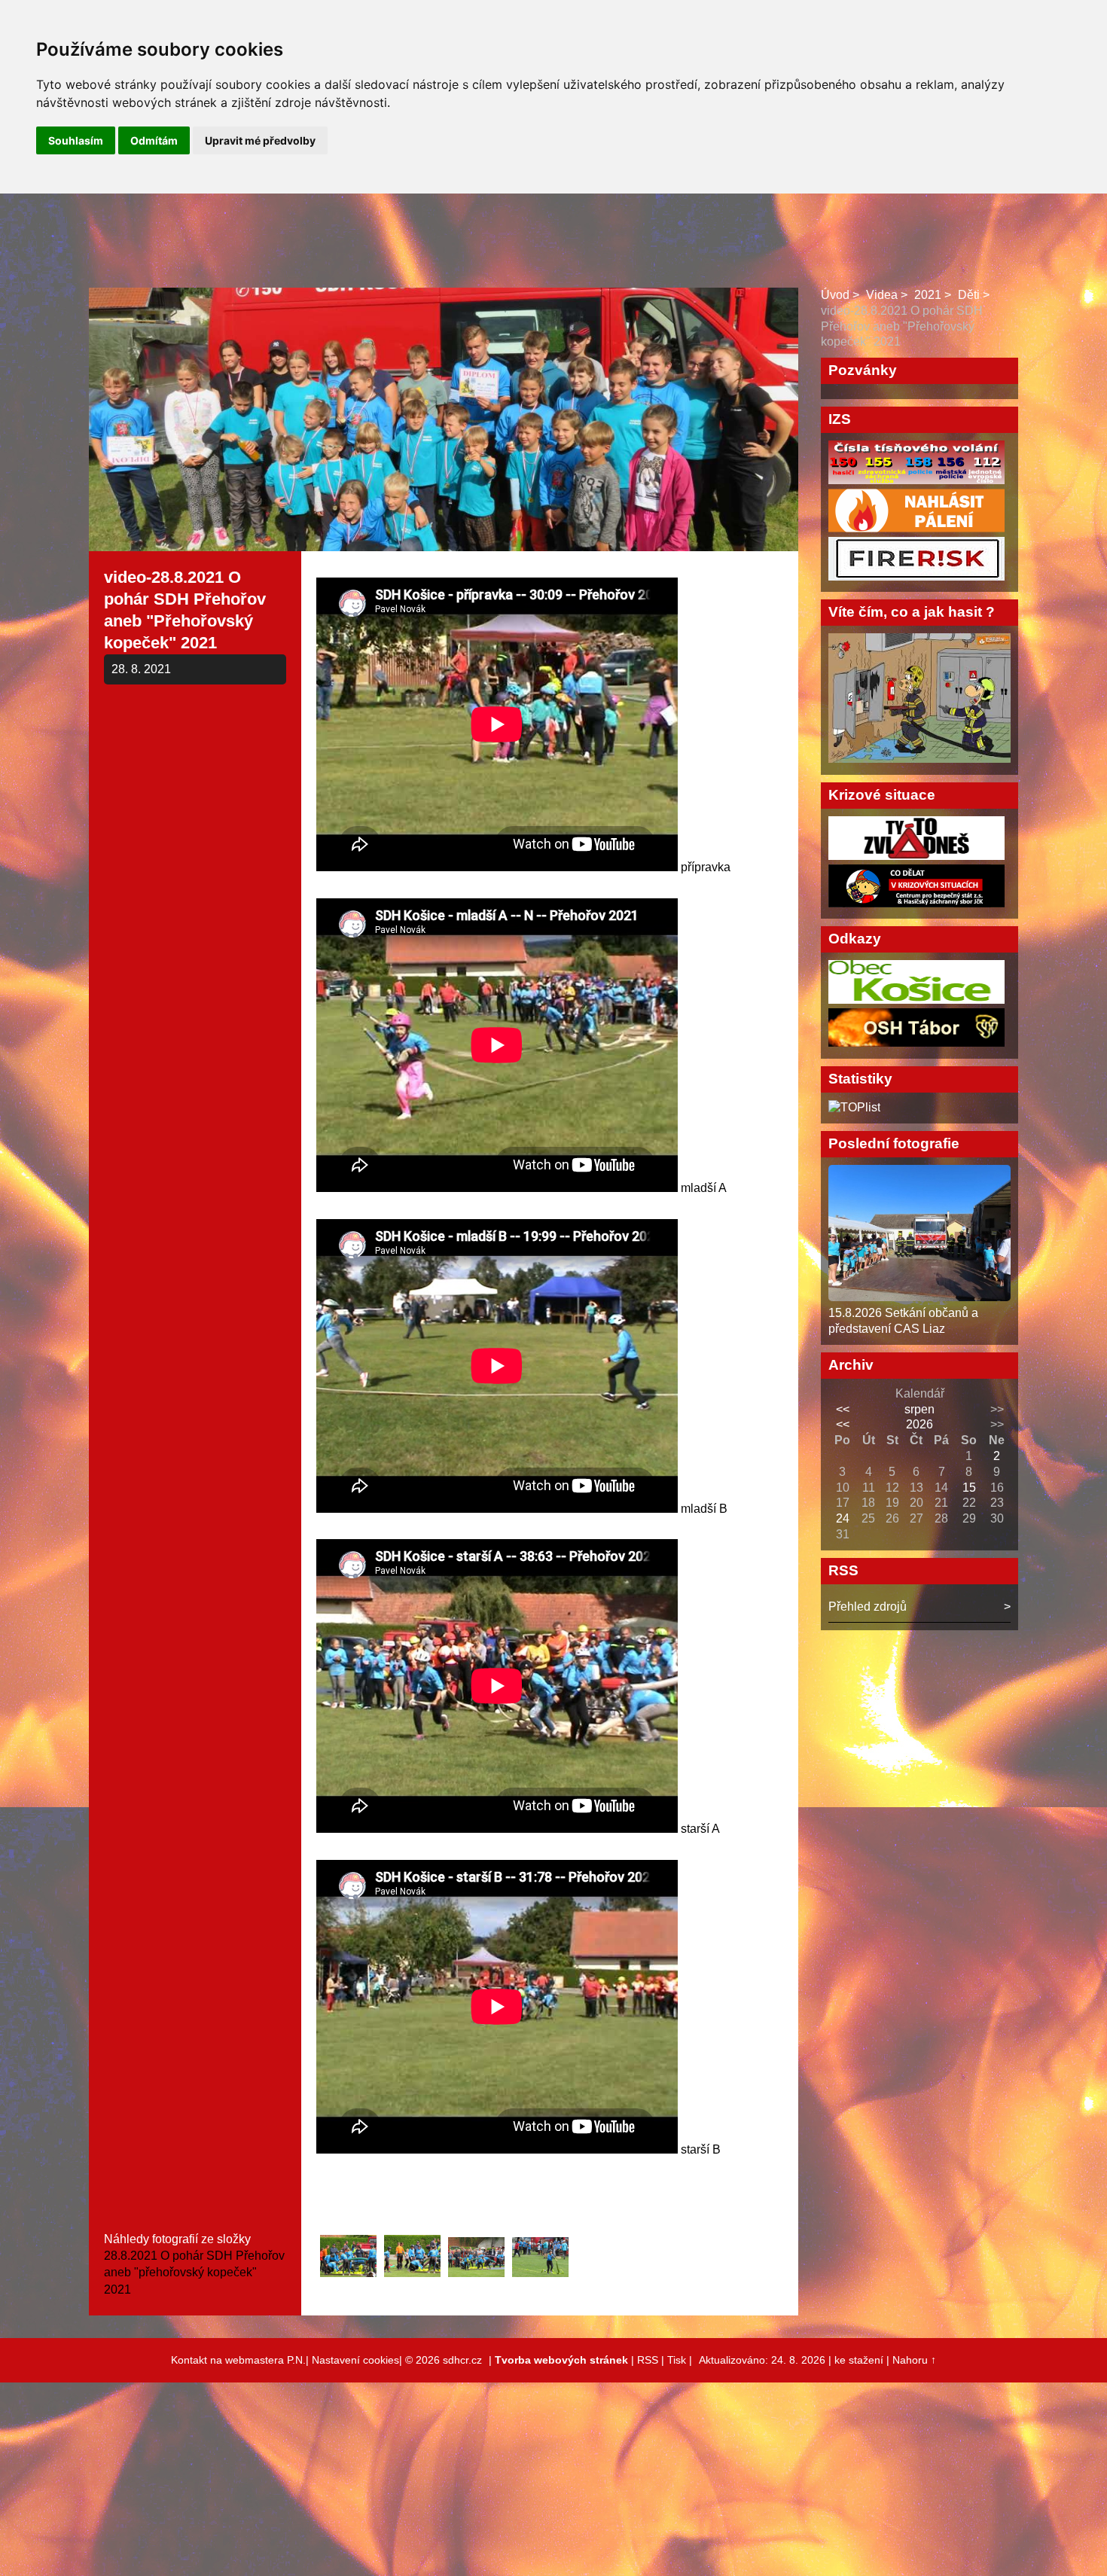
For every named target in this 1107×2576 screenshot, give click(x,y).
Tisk (677, 2360)
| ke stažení (857, 2360)
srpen (919, 1409)
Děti (969, 295)
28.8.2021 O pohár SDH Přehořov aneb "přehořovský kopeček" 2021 (194, 2273)
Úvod (835, 295)
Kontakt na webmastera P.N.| (241, 2360)
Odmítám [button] (154, 140)
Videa (882, 295)
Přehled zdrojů (868, 1607)
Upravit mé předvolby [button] (260, 140)
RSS (648, 2360)
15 (969, 1488)
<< (843, 1409)
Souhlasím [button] (76, 140)
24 (843, 1518)
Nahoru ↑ (914, 2360)
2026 (919, 1424)
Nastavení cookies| (358, 2360)
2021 (928, 295)
